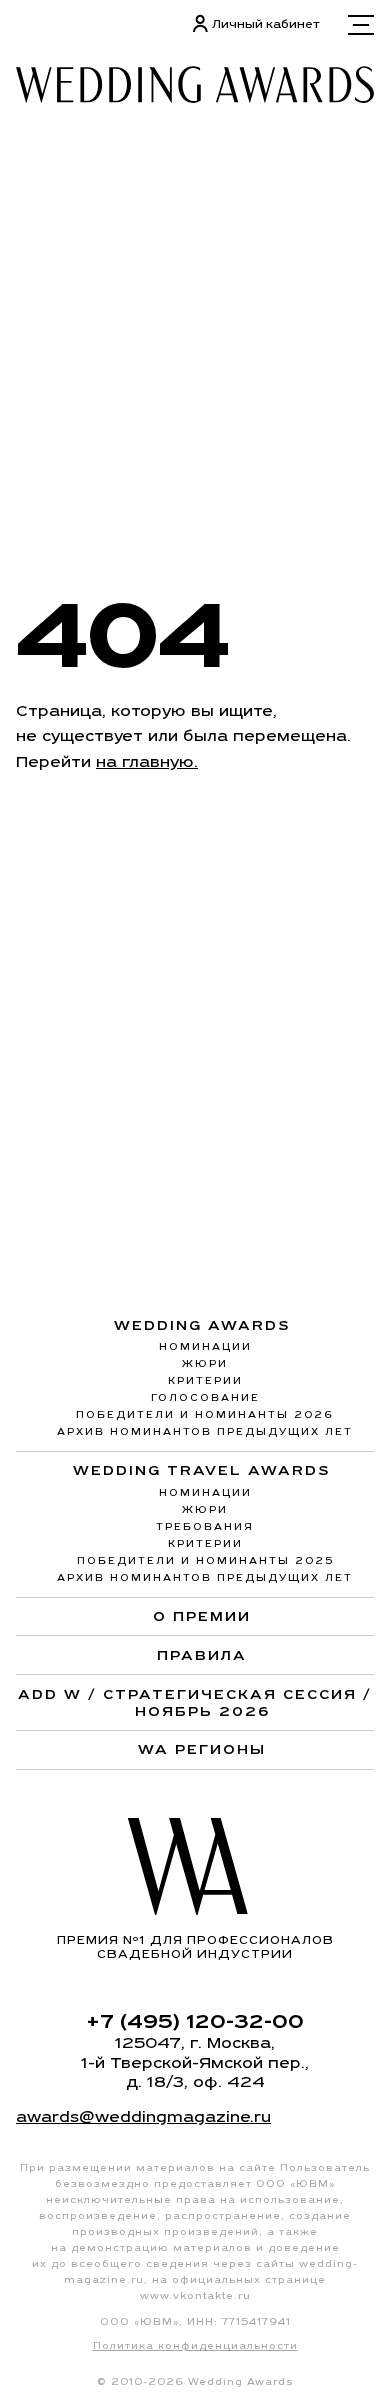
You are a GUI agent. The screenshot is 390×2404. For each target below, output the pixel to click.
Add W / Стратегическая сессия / (195, 1702)
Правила (202, 1655)
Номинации (205, 1346)
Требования (205, 1526)
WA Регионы (202, 1749)
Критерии (205, 1380)
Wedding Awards (202, 1325)
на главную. (147, 761)
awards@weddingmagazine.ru (143, 2116)
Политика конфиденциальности (195, 2345)
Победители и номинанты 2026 (205, 1414)
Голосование (205, 1397)
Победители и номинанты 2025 (205, 1560)
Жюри (205, 1363)
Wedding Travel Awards (202, 1470)
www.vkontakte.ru (195, 2295)
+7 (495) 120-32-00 (195, 2021)
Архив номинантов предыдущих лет (205, 1431)
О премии (202, 1616)
